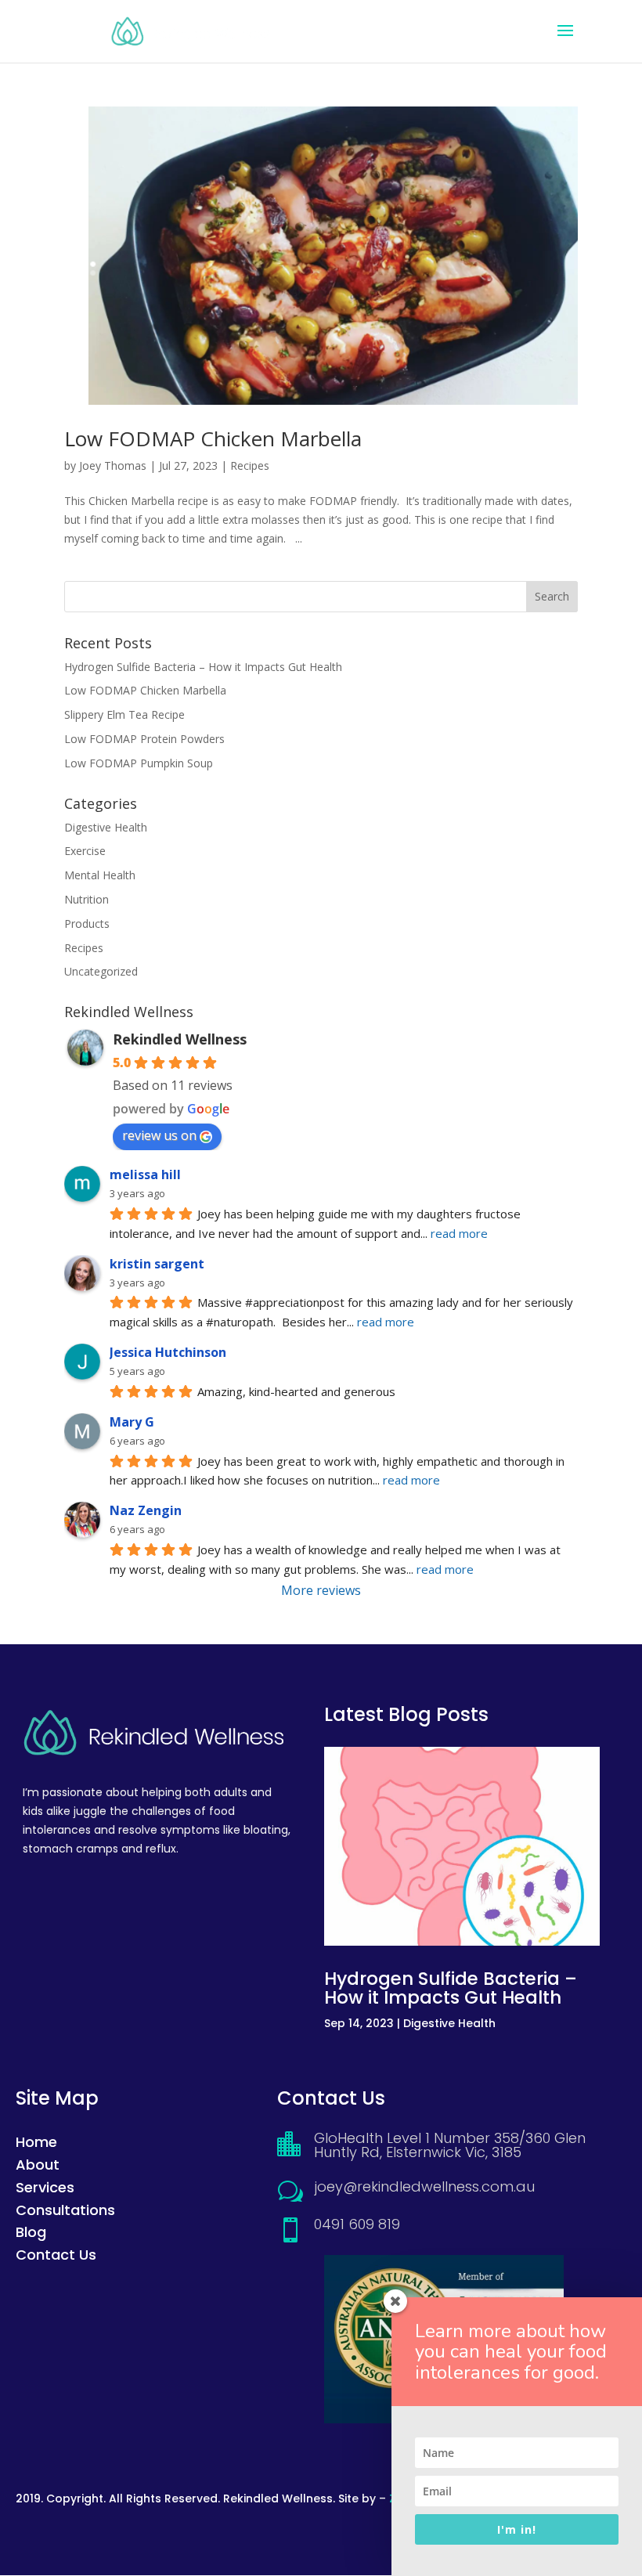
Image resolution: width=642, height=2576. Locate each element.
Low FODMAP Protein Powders (144, 739)
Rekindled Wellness (180, 1039)
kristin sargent (157, 1264)
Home (36, 2142)
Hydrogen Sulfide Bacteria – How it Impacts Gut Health (203, 667)
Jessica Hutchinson (168, 1352)
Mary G (132, 1422)
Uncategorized (101, 971)
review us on (159, 1135)
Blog (31, 2232)
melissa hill (145, 1174)
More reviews (321, 1590)
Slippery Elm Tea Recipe (124, 714)
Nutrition (87, 899)
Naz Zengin (146, 1510)
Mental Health (100, 875)
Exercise (85, 851)
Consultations (65, 2210)
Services (45, 2187)
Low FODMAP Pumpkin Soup (139, 763)
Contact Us (56, 2255)
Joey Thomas (113, 465)
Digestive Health (106, 827)
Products (87, 924)
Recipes (250, 465)
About (38, 2165)
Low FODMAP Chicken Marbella (213, 438)
